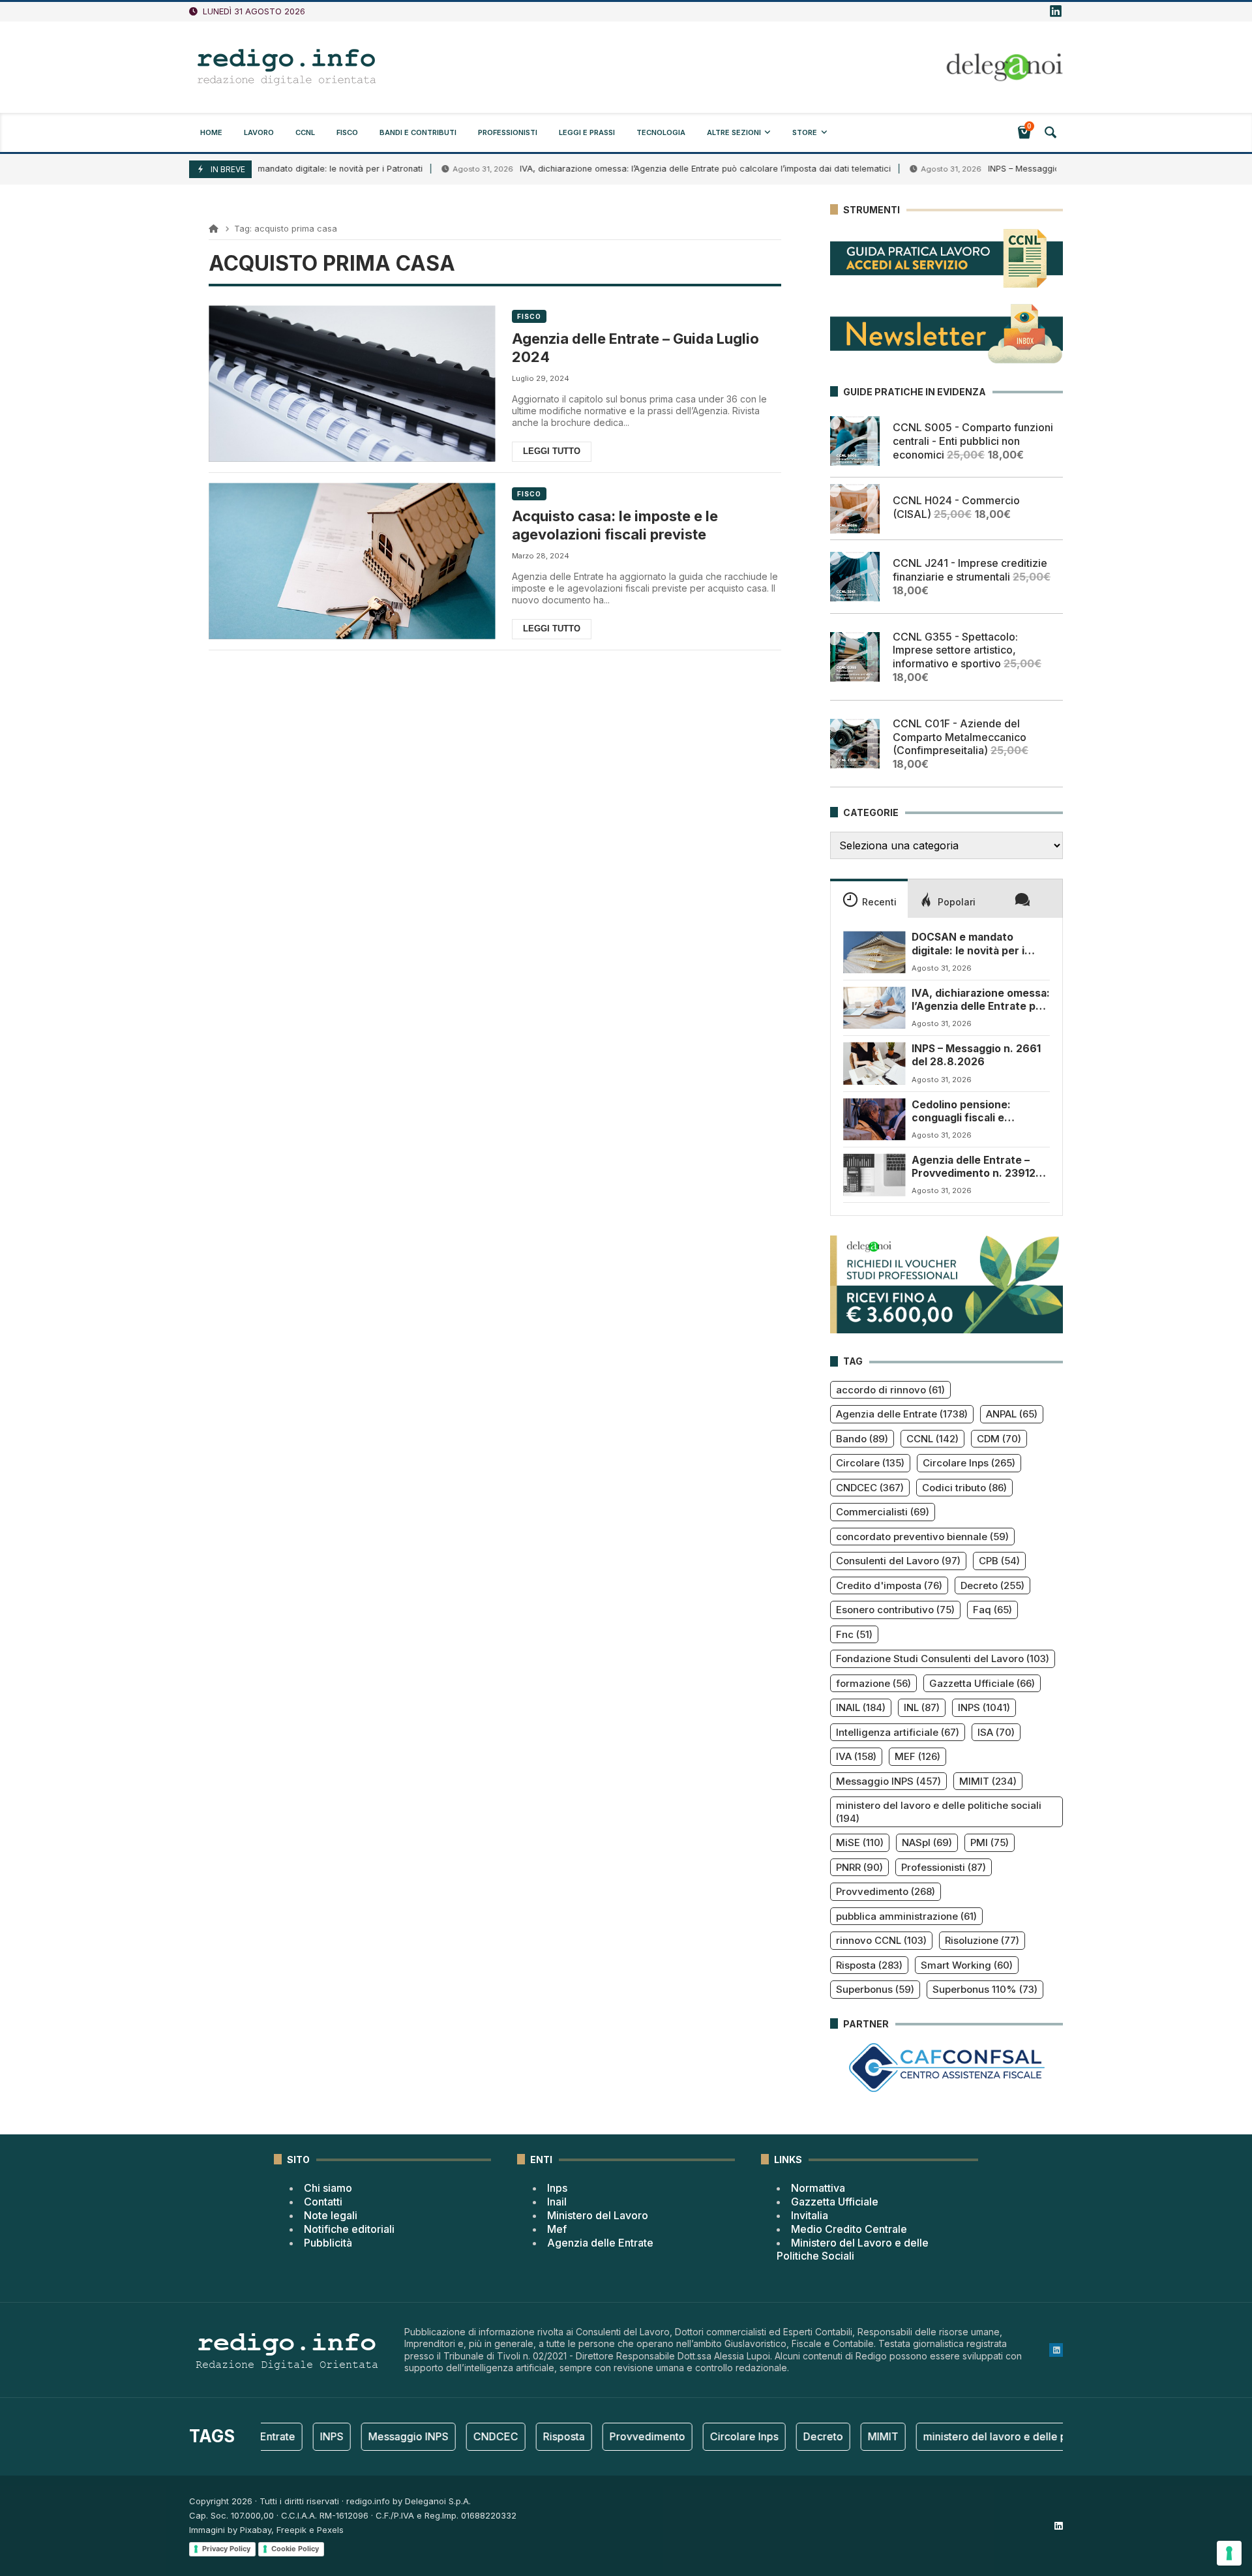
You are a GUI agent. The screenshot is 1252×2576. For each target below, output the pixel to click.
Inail (557, 2202)
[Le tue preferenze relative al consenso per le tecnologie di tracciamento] (1229, 2553)
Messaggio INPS (888, 1781)
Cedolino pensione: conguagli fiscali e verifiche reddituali (961, 1112)
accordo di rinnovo (890, 1390)
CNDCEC (870, 1488)
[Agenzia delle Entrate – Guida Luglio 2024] (352, 384)
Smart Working (967, 1965)
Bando (862, 1439)
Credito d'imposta (889, 1585)
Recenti (879, 902)
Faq (992, 1610)
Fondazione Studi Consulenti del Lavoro (943, 1659)
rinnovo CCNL (881, 1940)
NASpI (927, 1842)
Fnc (854, 1634)
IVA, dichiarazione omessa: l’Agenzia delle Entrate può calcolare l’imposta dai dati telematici (637, 169)
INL (922, 1707)
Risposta (869, 1965)
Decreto (992, 1585)
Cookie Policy (295, 2549)
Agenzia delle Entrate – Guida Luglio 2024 (635, 348)
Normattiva (818, 2188)
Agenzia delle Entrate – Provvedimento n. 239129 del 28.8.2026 (977, 1167)
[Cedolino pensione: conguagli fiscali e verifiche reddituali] (874, 1119)
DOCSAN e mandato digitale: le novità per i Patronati (968, 944)
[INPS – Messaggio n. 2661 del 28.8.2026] (874, 1063)
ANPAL (1012, 1414)
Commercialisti (883, 1512)
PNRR (859, 1867)
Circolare (870, 1463)
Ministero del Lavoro (598, 2215)
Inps (557, 2188)
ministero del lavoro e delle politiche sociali (939, 1812)
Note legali (331, 2215)
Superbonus (875, 1989)
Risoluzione (982, 1940)
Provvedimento (886, 1891)
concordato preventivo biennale (922, 1537)
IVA (856, 1756)
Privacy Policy (226, 2549)
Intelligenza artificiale (898, 1732)
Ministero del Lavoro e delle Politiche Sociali (853, 2250)
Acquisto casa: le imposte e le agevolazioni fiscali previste (615, 525)
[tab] (869, 898)
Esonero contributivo (895, 1610)
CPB (999, 1561)
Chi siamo (328, 2188)
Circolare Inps (969, 1463)
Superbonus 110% (985, 1989)
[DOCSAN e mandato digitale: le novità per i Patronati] (874, 952)
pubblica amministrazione (906, 1916)
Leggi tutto (552, 451)
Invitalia (810, 2215)
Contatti (323, 2202)
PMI (990, 1842)
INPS (984, 1707)
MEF (917, 1756)
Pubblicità (328, 2243)
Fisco (529, 316)
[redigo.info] (287, 67)
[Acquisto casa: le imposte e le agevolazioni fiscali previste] (352, 561)
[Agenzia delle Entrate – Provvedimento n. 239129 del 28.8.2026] (874, 1175)
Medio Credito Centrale (849, 2229)
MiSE (860, 1842)
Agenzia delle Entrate (902, 1414)
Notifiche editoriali (349, 2229)
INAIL (861, 1707)
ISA (996, 1732)
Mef (557, 2229)
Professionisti (944, 1867)
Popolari (957, 902)
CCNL (932, 1439)
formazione (873, 1683)
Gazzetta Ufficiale (982, 1683)
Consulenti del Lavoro (898, 1561)
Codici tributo (964, 1488)
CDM (999, 1439)
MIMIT (988, 1781)
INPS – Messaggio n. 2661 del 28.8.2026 (1000, 169)
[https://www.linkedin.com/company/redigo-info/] (1056, 12)
